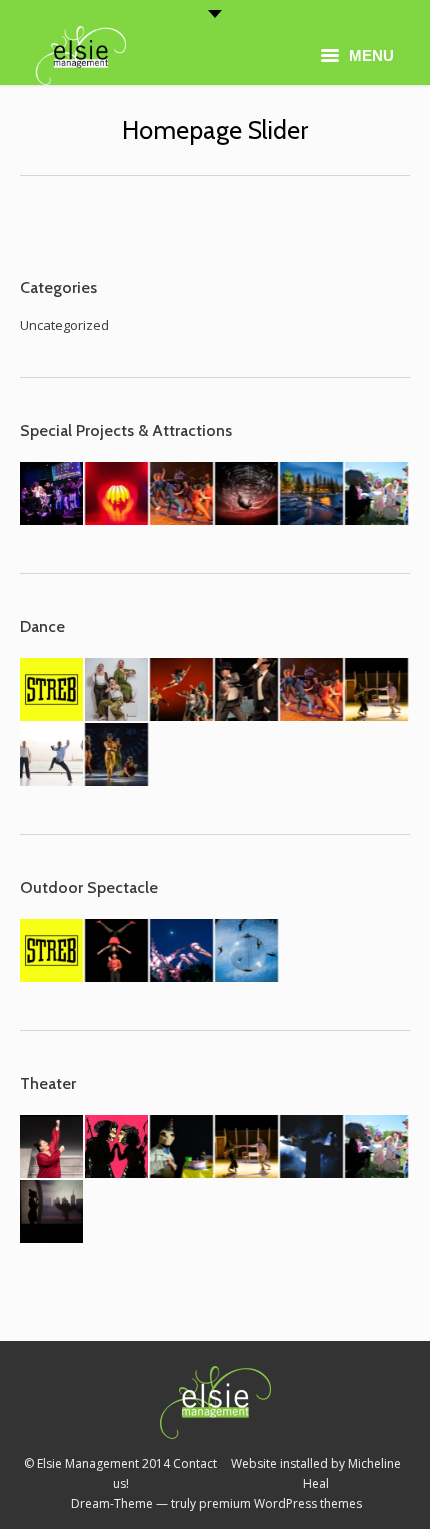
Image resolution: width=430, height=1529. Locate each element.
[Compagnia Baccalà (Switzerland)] (117, 951)
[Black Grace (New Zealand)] (182, 690)
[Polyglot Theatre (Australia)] (377, 494)
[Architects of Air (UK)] (117, 494)
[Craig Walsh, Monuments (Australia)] (312, 494)
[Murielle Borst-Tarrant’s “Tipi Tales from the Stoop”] (52, 1147)
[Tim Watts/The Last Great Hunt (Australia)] (312, 1147)
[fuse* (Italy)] (247, 494)
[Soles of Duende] (117, 690)
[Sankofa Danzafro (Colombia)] (52, 755)
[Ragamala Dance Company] (117, 755)
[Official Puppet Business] (182, 1147)
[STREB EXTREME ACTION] (52, 690)
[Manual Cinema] (52, 1212)
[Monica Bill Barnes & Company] (247, 690)
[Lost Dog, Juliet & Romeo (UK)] (377, 690)
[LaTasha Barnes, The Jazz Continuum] (182, 494)
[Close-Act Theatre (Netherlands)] (182, 951)
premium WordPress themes (280, 1503)
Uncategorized (64, 325)
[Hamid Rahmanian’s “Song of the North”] (117, 1147)
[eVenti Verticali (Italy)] (247, 951)
